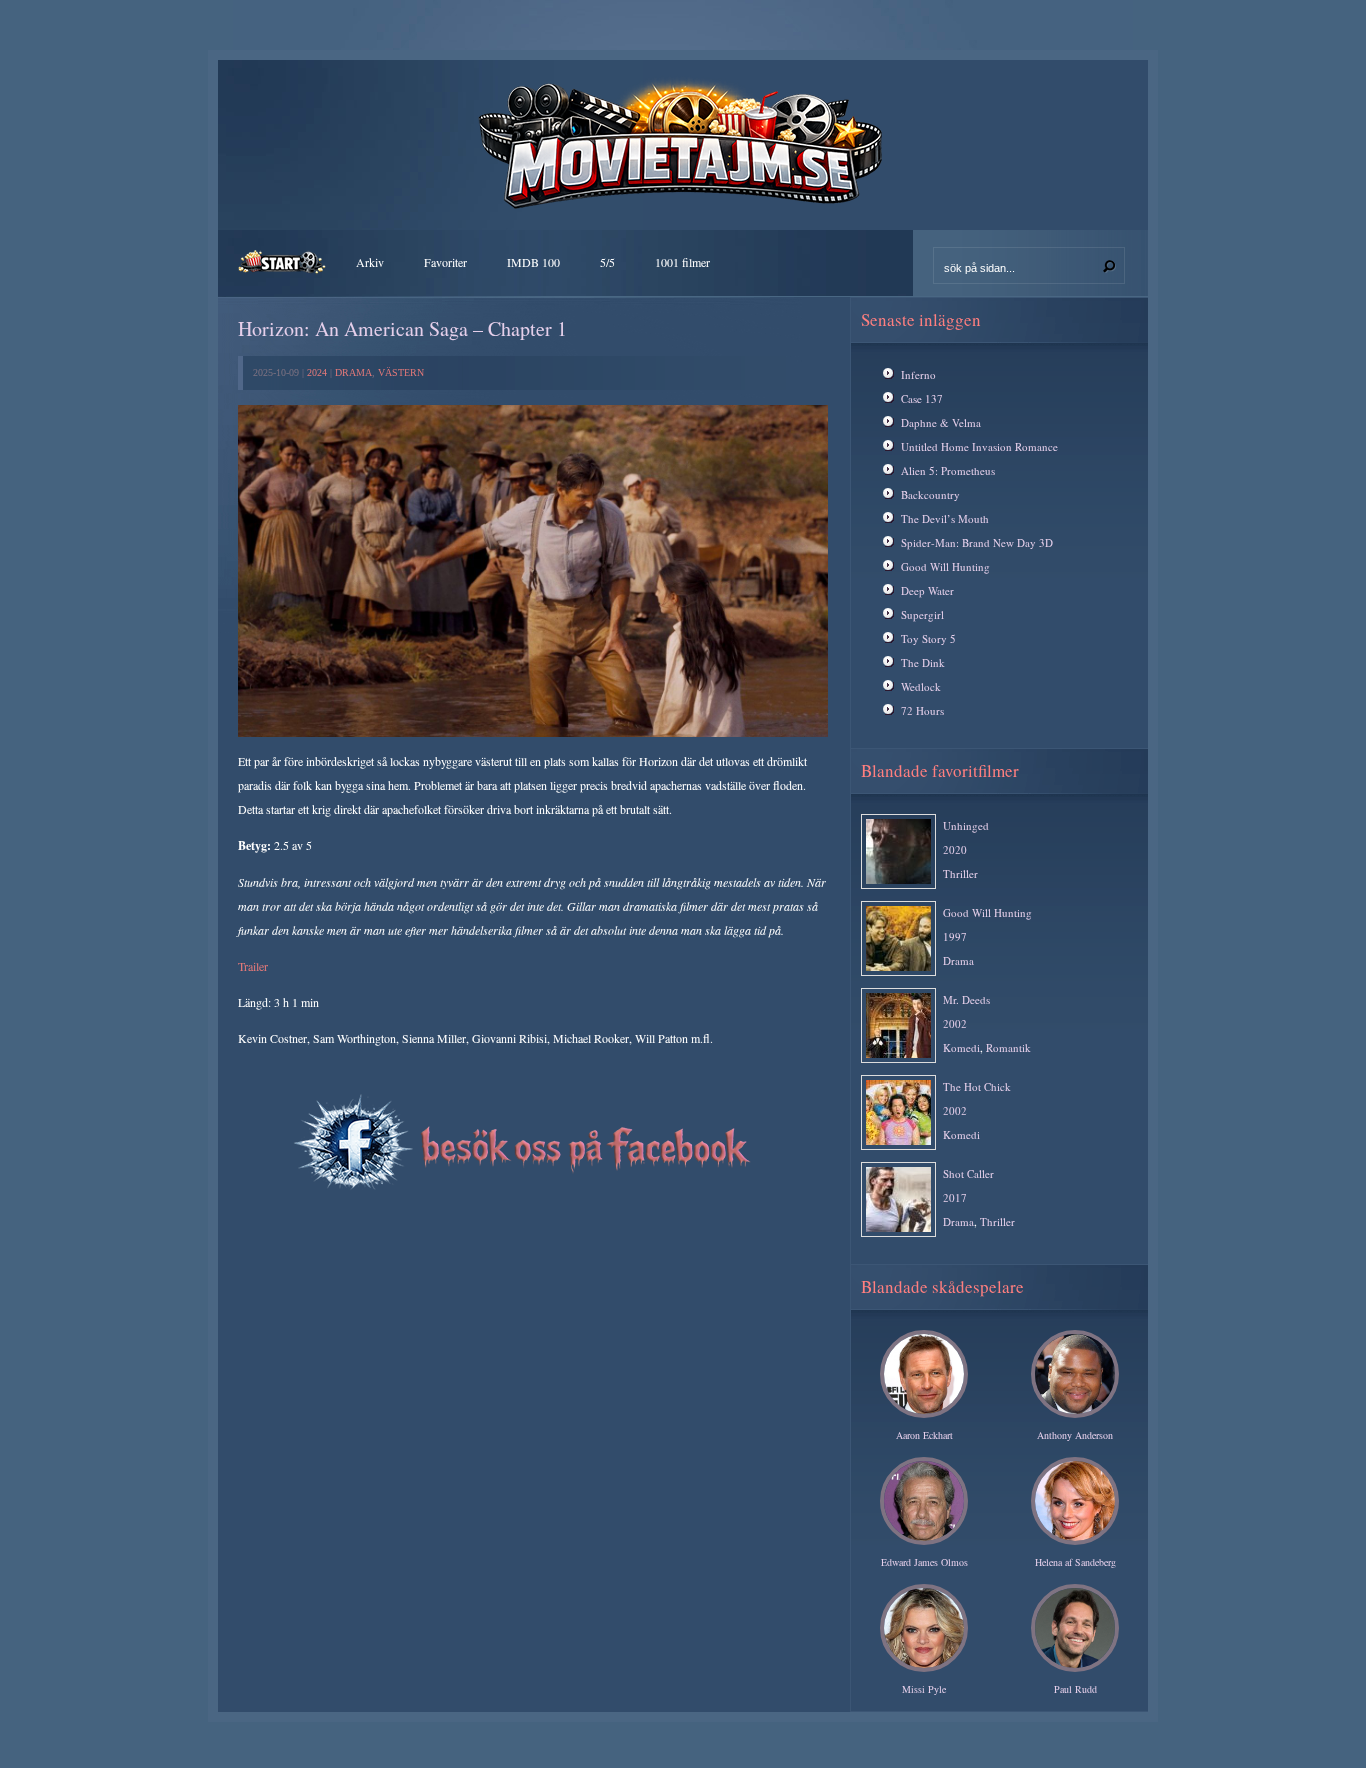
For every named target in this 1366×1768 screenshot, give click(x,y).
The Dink (923, 662)
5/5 (607, 262)
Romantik (1008, 1047)
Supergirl (922, 614)
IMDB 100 (533, 262)
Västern (401, 372)
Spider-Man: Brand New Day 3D (977, 542)
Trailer (253, 966)
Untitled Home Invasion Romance (979, 446)
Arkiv (370, 262)
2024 (317, 372)
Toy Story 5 (928, 638)
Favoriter (445, 262)
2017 (955, 1197)
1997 (955, 936)
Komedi (961, 1047)
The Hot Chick (977, 1086)
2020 (955, 849)
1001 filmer (682, 262)
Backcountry (930, 494)
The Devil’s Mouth (945, 518)
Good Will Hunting (945, 566)
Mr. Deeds (966, 999)
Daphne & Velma (941, 422)
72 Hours (922, 710)
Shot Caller (968, 1173)
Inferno (918, 374)
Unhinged (966, 825)
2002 (955, 1023)
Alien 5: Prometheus (948, 470)
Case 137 (922, 398)
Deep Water (927, 590)
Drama (353, 372)
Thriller (960, 873)
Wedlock (921, 686)
